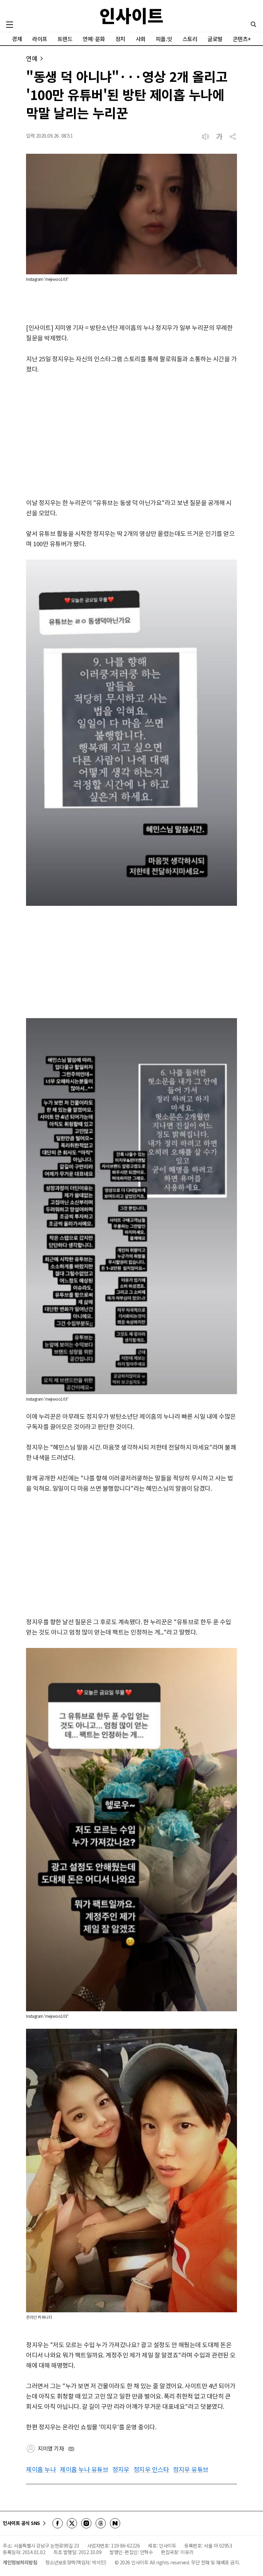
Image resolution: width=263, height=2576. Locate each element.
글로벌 (215, 39)
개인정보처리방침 (20, 2562)
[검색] (253, 24)
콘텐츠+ (242, 39)
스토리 (190, 39)
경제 (17, 39)
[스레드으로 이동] (101, 2523)
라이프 (40, 39)
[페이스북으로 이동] (58, 2523)
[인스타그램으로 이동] (86, 2523)
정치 (120, 39)
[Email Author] (71, 2449)
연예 (32, 58)
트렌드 (65, 39)
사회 (141, 39)
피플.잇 (164, 39)
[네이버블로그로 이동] (115, 2523)
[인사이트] (131, 16)
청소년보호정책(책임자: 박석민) (76, 2562)
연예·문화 (94, 39)
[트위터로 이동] (72, 2523)
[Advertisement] (131, 436)
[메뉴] (10, 25)
